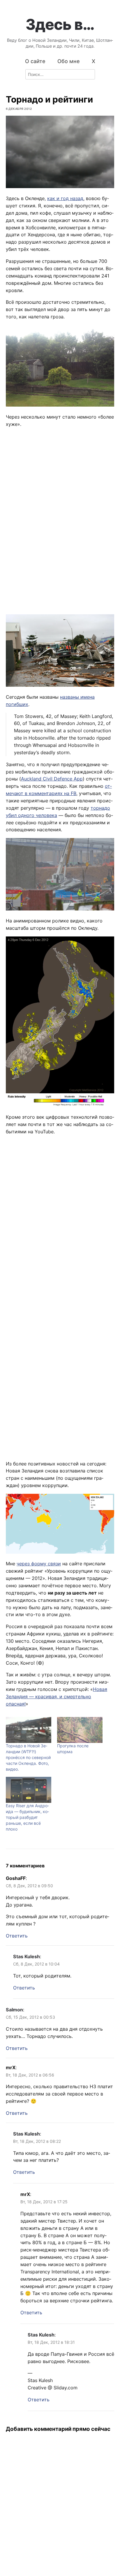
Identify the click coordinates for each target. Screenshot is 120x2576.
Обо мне (69, 61)
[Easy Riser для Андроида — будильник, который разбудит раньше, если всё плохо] (29, 1790)
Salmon (14, 2010)
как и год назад (65, 198)
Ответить (17, 1936)
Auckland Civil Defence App (52, 779)
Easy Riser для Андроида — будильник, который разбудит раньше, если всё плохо (27, 1817)
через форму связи (39, 1564)
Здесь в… (60, 24)
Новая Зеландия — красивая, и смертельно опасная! (57, 1696)
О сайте (35, 61)
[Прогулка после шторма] (80, 1730)
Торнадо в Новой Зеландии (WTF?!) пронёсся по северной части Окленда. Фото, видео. (28, 1757)
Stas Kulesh (27, 1956)
